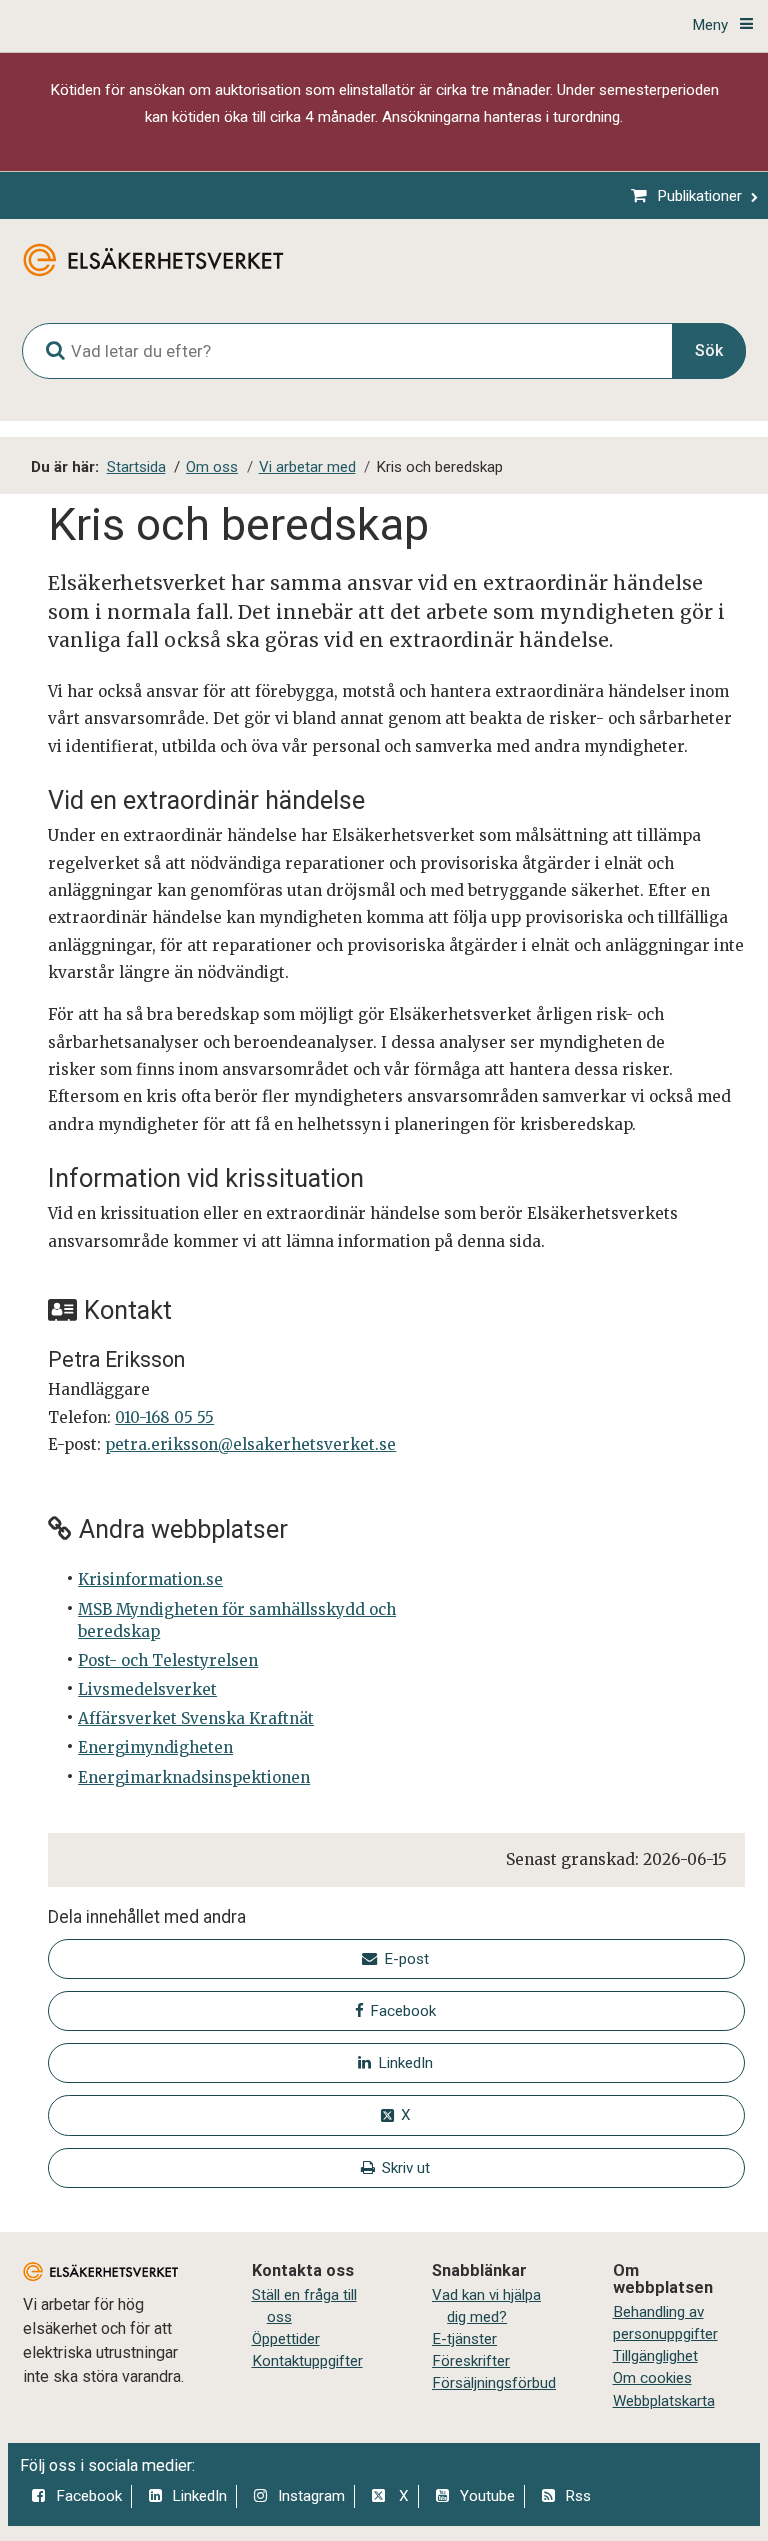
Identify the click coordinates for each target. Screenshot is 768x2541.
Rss (578, 2496)
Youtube (487, 2496)
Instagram (311, 2496)
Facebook (89, 2496)
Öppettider (286, 2339)
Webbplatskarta (664, 2401)
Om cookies (652, 2378)
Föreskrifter (471, 2361)
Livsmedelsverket (147, 1689)
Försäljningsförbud (494, 2383)
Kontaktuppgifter (307, 2361)
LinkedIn (199, 2496)
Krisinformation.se (150, 1579)
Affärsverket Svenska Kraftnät (196, 1718)
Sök (709, 350)
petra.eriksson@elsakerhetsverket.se (250, 1444)
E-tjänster (464, 2339)
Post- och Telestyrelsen (168, 1660)
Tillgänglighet (655, 2356)
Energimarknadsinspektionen (194, 1777)
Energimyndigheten (155, 1747)
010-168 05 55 (164, 1417)
